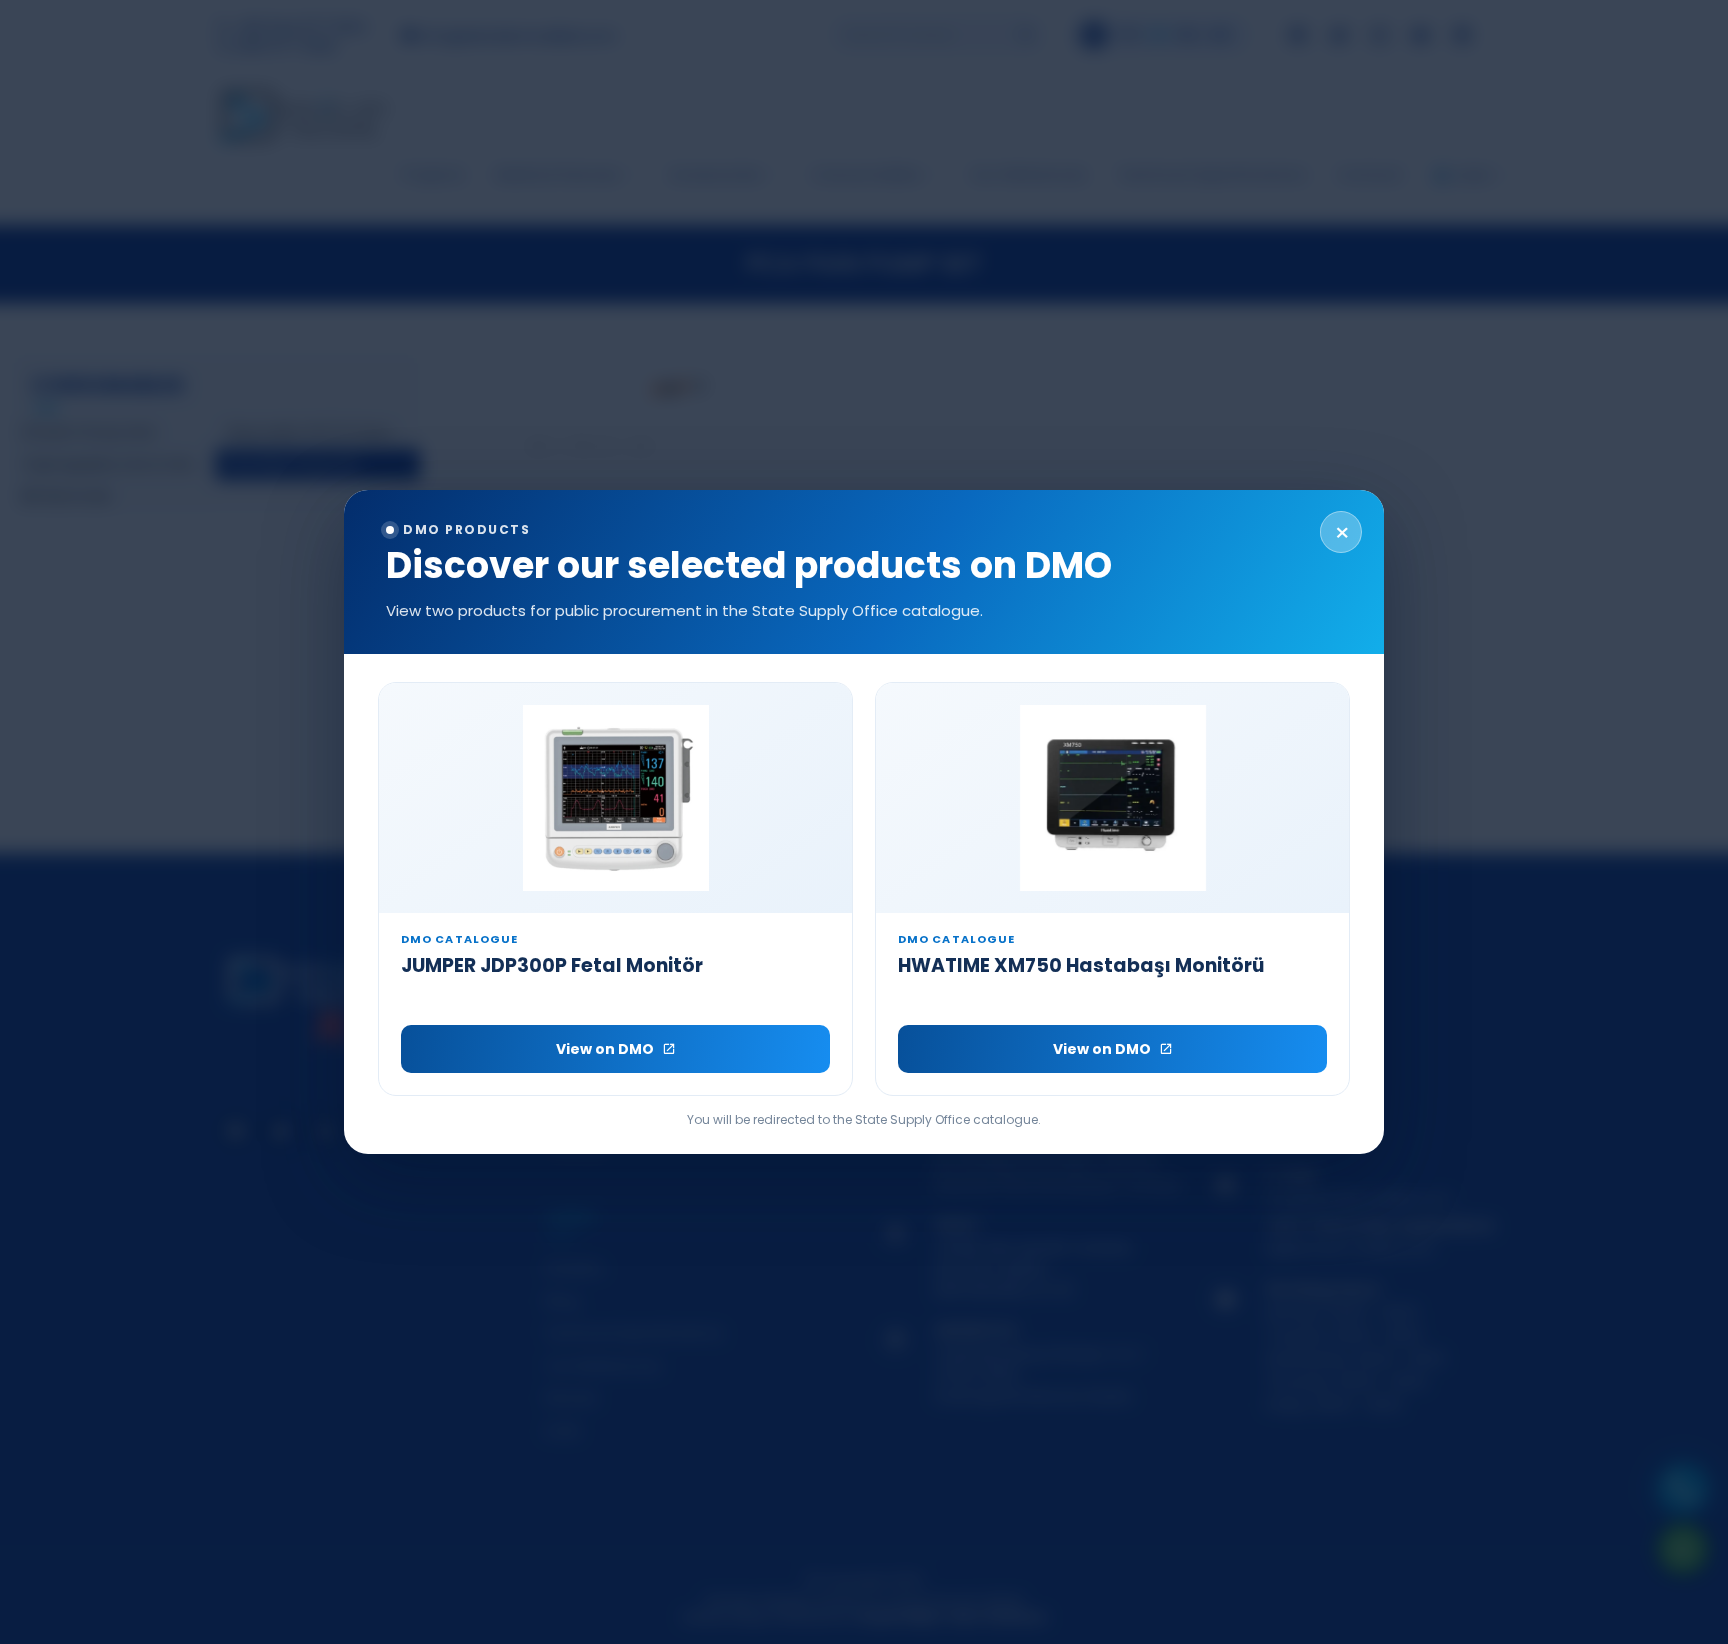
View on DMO (605, 1049)
